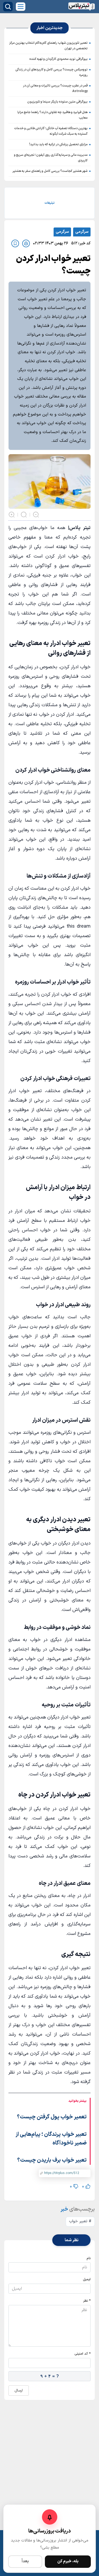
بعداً (25, 2561)
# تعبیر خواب (80, 2221)
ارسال (19, 2391)
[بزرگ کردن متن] (12, 515)
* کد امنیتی (82, 2354)
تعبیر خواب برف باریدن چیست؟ (52, 2160)
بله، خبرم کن (68, 2561)
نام (89, 2258)
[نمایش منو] (21, 7)
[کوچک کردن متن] (36, 515)
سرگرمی (82, 232)
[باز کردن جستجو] (8, 7)
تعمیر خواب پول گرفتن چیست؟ (52, 2117)
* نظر (87, 2301)
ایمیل (87, 2279)
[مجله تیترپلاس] (82, 7)
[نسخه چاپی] (26, 243)
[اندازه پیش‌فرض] (24, 515)
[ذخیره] (15, 243)
